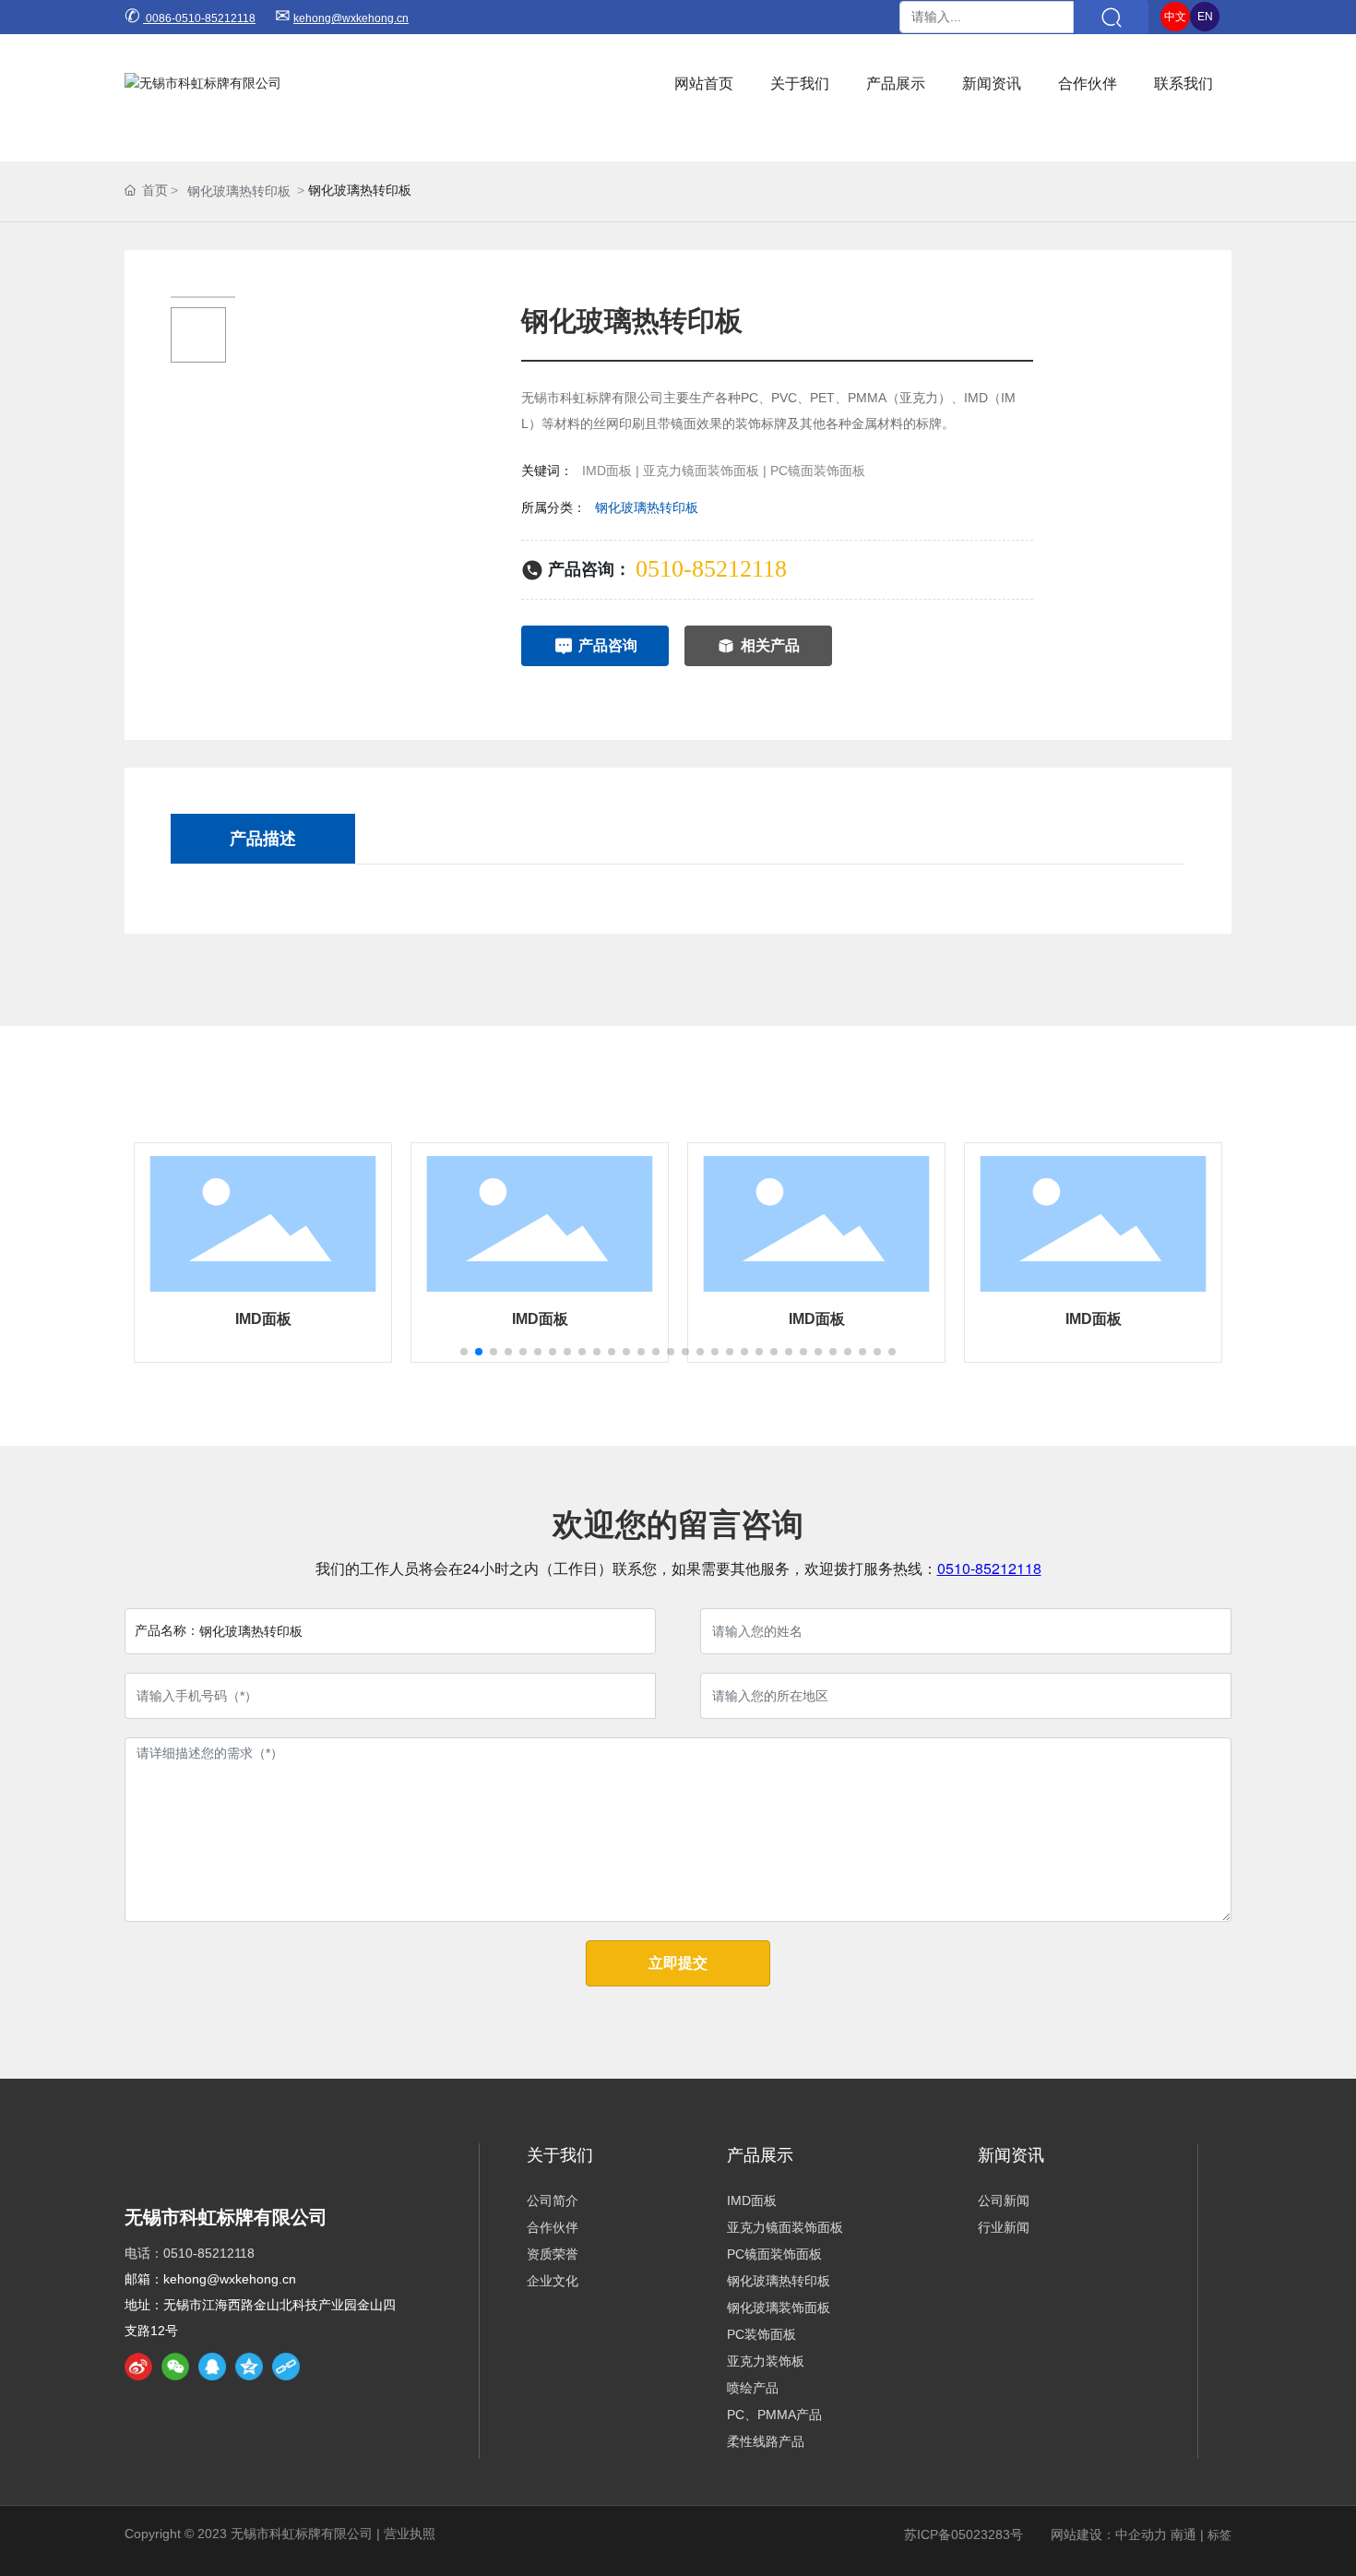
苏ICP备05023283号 (963, 2534)
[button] (464, 1352)
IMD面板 (263, 1319)
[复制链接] (286, 2367)
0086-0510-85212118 (199, 18)
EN (1205, 17)
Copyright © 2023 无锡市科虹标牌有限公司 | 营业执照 (280, 2534)
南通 (1184, 2534)
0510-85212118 (711, 569)
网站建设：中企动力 (1109, 2534)
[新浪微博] (138, 2367)
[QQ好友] (212, 2367)
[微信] (175, 2367)
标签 (1219, 2535)
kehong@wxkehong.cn (351, 18)
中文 (1175, 17)
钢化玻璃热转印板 (239, 191)
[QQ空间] (249, 2367)
